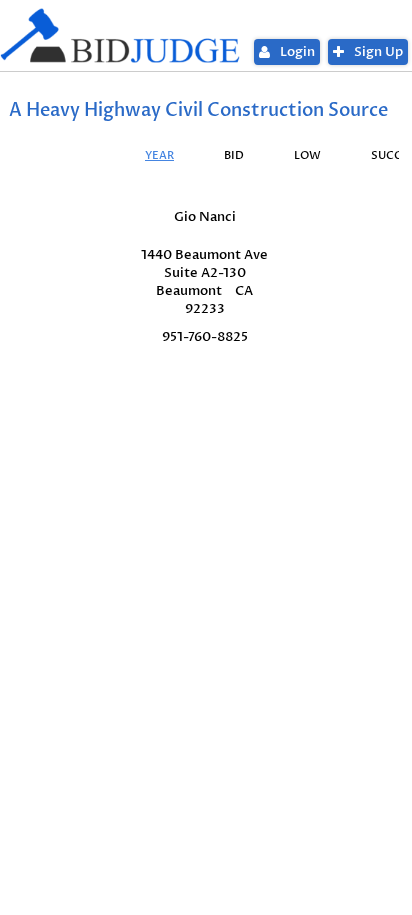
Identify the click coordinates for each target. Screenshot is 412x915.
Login (297, 52)
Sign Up (378, 52)
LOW (307, 155)
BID (234, 155)
